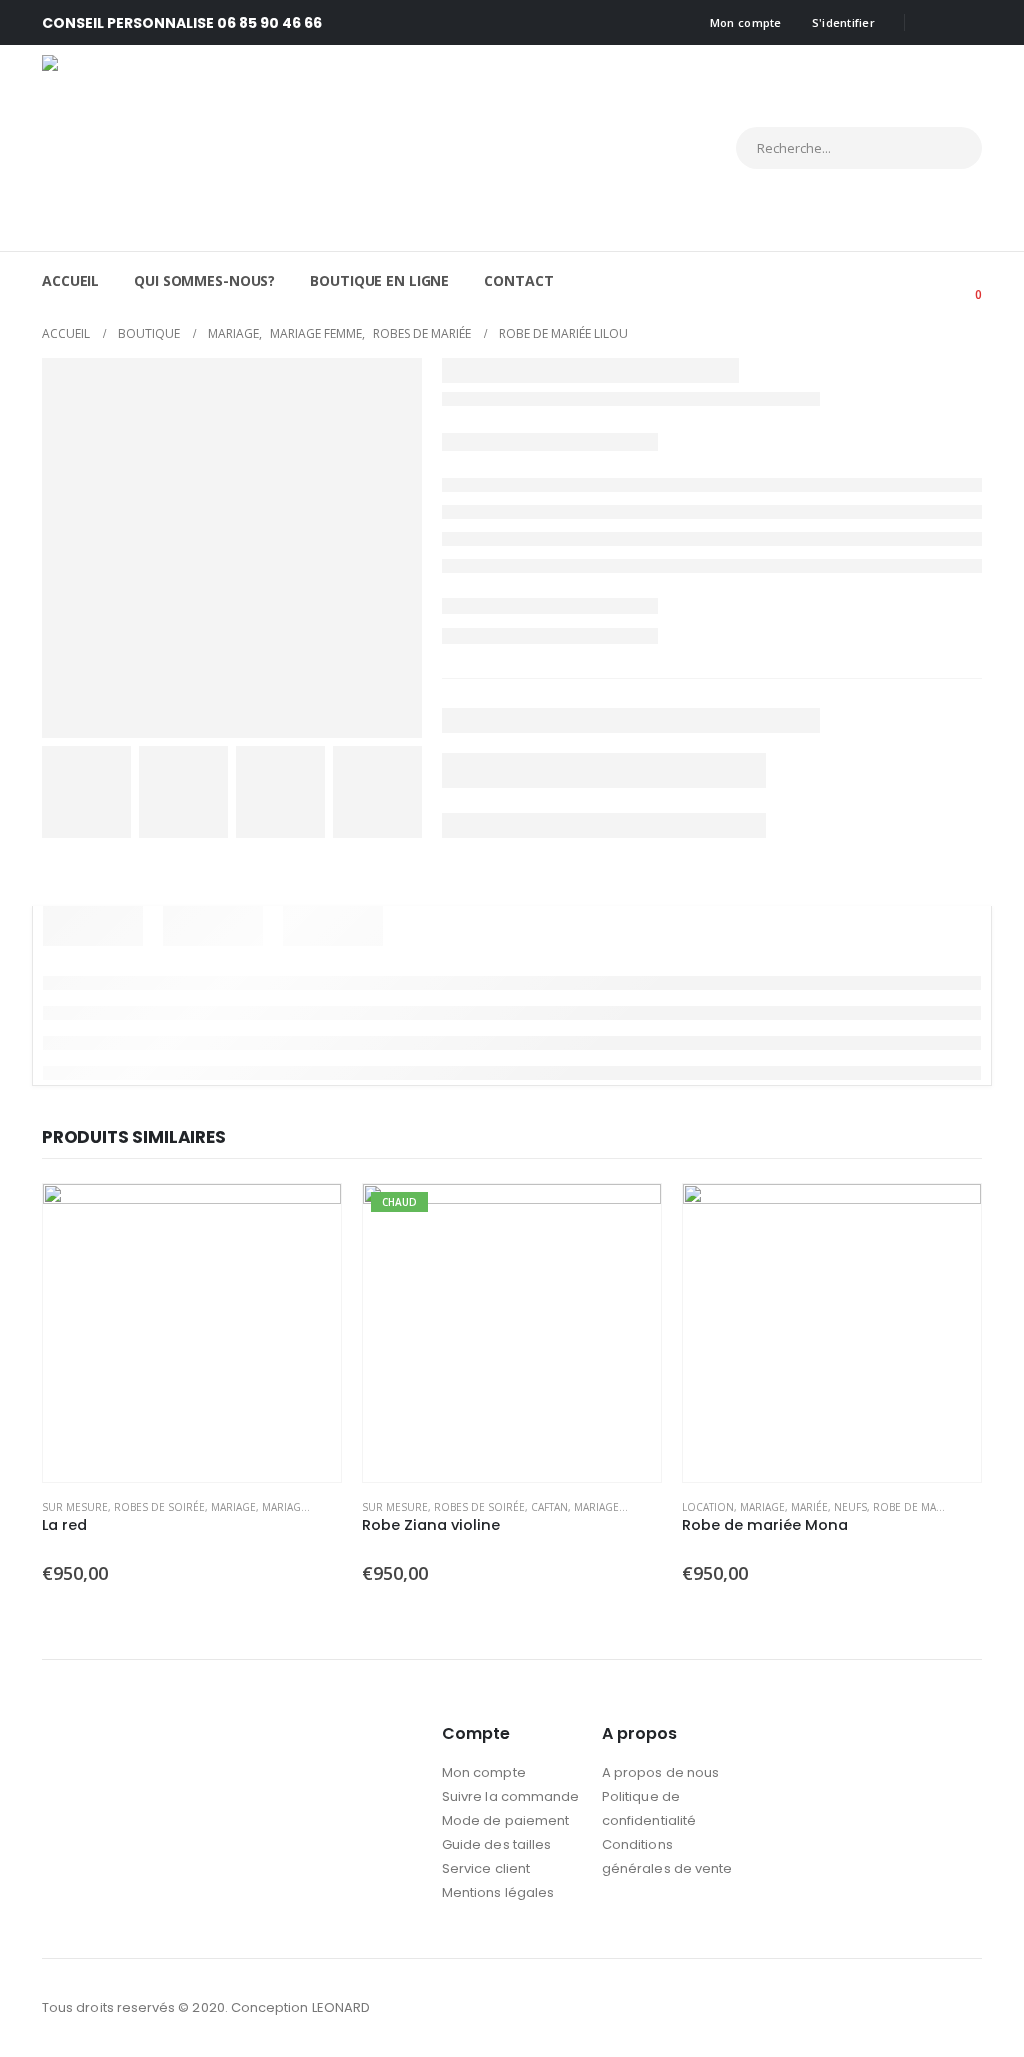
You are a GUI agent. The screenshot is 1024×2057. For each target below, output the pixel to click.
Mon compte (746, 22)
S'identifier (843, 22)
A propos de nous (660, 1772)
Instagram (965, 2008)
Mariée (809, 1507)
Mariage (233, 1507)
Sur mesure (75, 1507)
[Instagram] (967, 23)
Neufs (850, 1507)
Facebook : (928, 2008)
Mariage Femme (303, 1507)
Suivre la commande (510, 1796)
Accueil (70, 280)
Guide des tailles (496, 1844)
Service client (486, 1868)
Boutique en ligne (379, 280)
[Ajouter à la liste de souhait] (331, 1509)
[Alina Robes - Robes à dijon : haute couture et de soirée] (217, 148)
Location (708, 1507)
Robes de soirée (159, 1507)
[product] (192, 1333)
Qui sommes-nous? (204, 280)
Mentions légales (498, 1892)
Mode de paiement (505, 1820)
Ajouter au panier (308, 1217)
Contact (518, 280)
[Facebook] (934, 23)
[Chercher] (949, 148)
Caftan (549, 1507)
